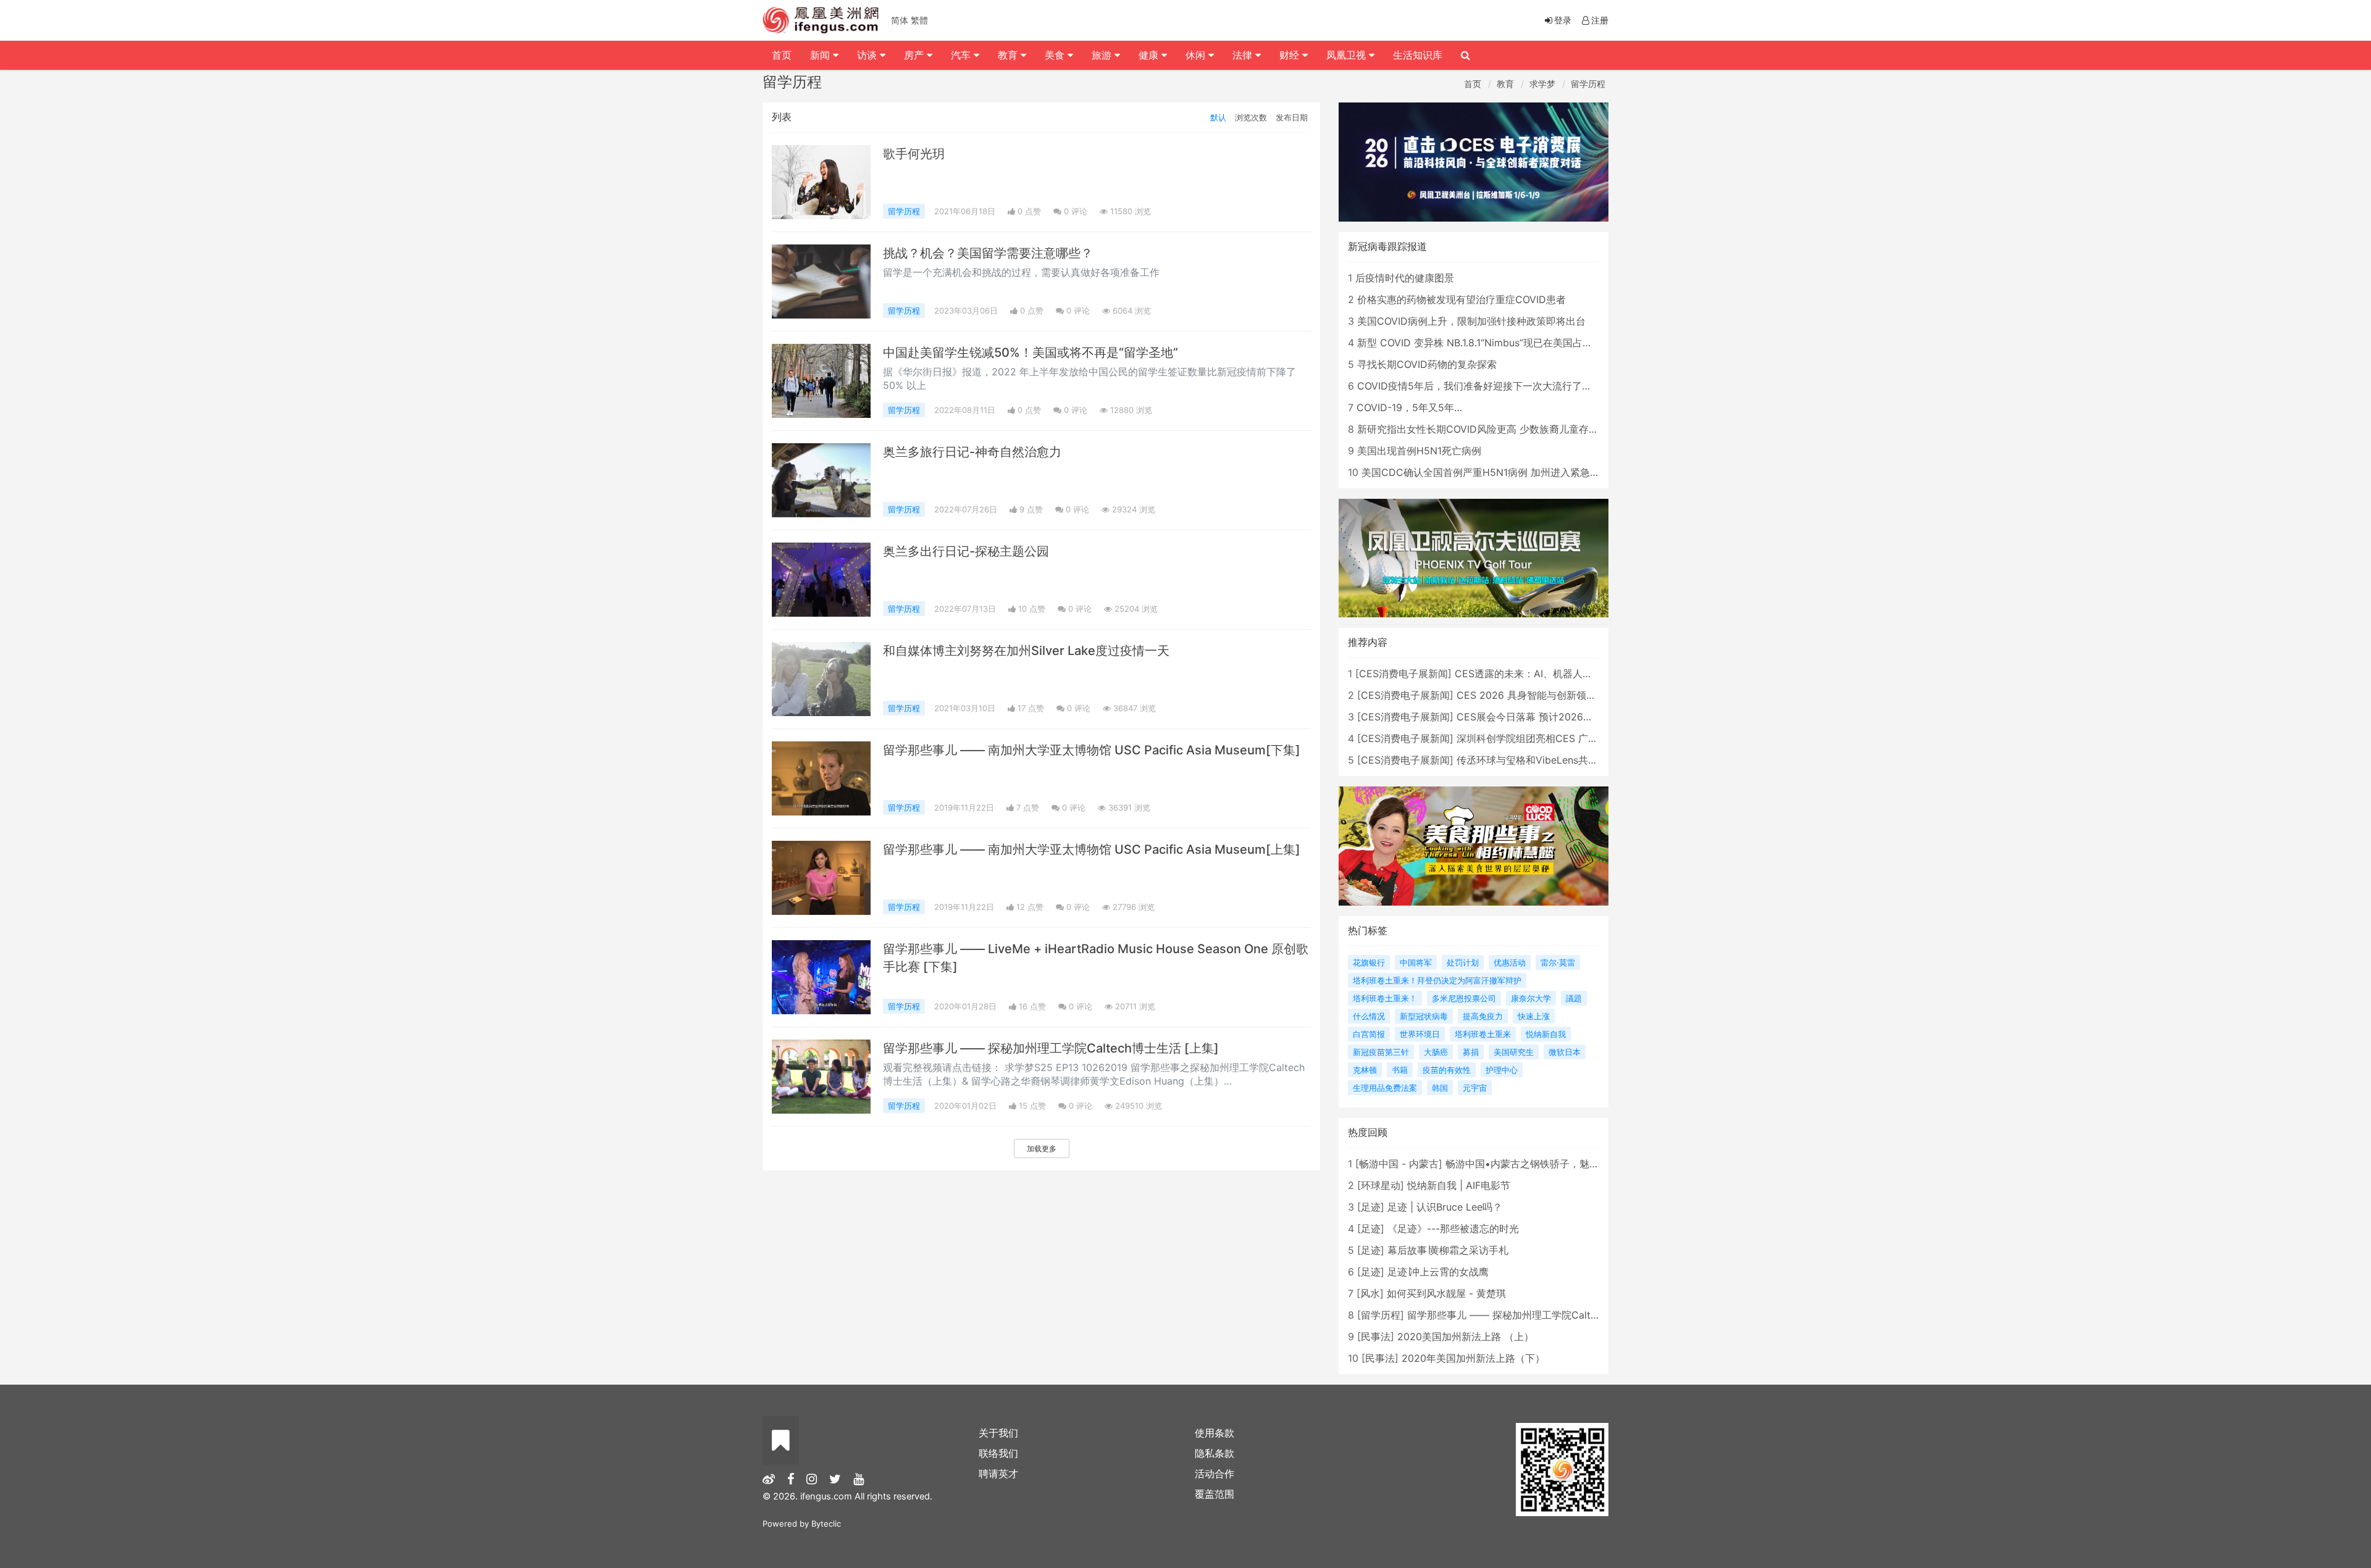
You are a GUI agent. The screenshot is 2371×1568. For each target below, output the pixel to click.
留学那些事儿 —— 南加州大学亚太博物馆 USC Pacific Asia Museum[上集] (1092, 849)
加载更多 (1042, 1149)
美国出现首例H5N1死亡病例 (1419, 451)
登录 (1563, 20)
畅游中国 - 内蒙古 (1399, 1164)
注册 (1600, 20)
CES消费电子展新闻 (1403, 673)
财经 (1291, 55)
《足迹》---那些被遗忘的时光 (1453, 1228)
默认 (1218, 117)
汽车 (962, 55)
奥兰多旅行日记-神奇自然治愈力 (972, 452)
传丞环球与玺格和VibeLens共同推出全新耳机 (1557, 760)
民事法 (1376, 1337)
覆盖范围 (1215, 1494)
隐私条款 (1215, 1453)
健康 (1150, 55)
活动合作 (1215, 1474)
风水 (1370, 1293)
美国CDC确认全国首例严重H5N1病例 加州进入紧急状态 (1486, 472)
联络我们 (998, 1453)
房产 (915, 55)
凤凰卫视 (1348, 55)
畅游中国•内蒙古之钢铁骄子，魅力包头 (1532, 1164)
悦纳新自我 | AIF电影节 (1459, 1185)
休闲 (1197, 55)
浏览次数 (1251, 117)
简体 (900, 20)
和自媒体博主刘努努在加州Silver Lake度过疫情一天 (1026, 651)
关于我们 (998, 1433)
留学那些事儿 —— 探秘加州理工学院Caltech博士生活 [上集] (1051, 1048)
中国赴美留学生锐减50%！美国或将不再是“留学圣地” (1031, 352)
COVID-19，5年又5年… (1409, 407)
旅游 (1103, 55)
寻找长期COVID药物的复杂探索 (1427, 364)
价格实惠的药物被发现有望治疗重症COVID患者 (1461, 299)
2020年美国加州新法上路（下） (1473, 1358)
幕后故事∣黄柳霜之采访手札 (1448, 1250)
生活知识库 (1418, 55)
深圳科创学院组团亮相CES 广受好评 (1537, 738)
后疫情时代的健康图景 (1405, 278)
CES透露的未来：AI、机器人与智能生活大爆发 (1558, 673)
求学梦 (1542, 84)
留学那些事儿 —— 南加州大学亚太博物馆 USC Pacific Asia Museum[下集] (1092, 750)
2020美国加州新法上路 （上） (1466, 1337)
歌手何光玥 (914, 154)
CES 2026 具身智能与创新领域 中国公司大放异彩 (1567, 695)
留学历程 (1588, 84)
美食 (1056, 55)
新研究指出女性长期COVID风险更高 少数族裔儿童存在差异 (1488, 429)
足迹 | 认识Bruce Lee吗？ (1445, 1207)
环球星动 (1381, 1185)
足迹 (1371, 1207)
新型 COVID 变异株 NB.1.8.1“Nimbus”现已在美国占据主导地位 (1495, 343)
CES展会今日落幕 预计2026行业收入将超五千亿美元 (1574, 717)
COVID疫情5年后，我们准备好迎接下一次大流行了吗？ (1479, 386)
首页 (1473, 84)
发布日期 (1292, 117)
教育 (1505, 84)
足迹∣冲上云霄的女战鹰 (1438, 1272)
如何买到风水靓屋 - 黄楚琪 (1446, 1293)
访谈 (868, 55)
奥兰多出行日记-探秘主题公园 (966, 551)
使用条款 (1215, 1433)
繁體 (919, 20)
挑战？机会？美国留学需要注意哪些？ (988, 253)
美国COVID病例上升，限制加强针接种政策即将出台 (1471, 321)
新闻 (822, 55)
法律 (1244, 55)
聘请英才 (998, 1474)
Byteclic (826, 1524)
